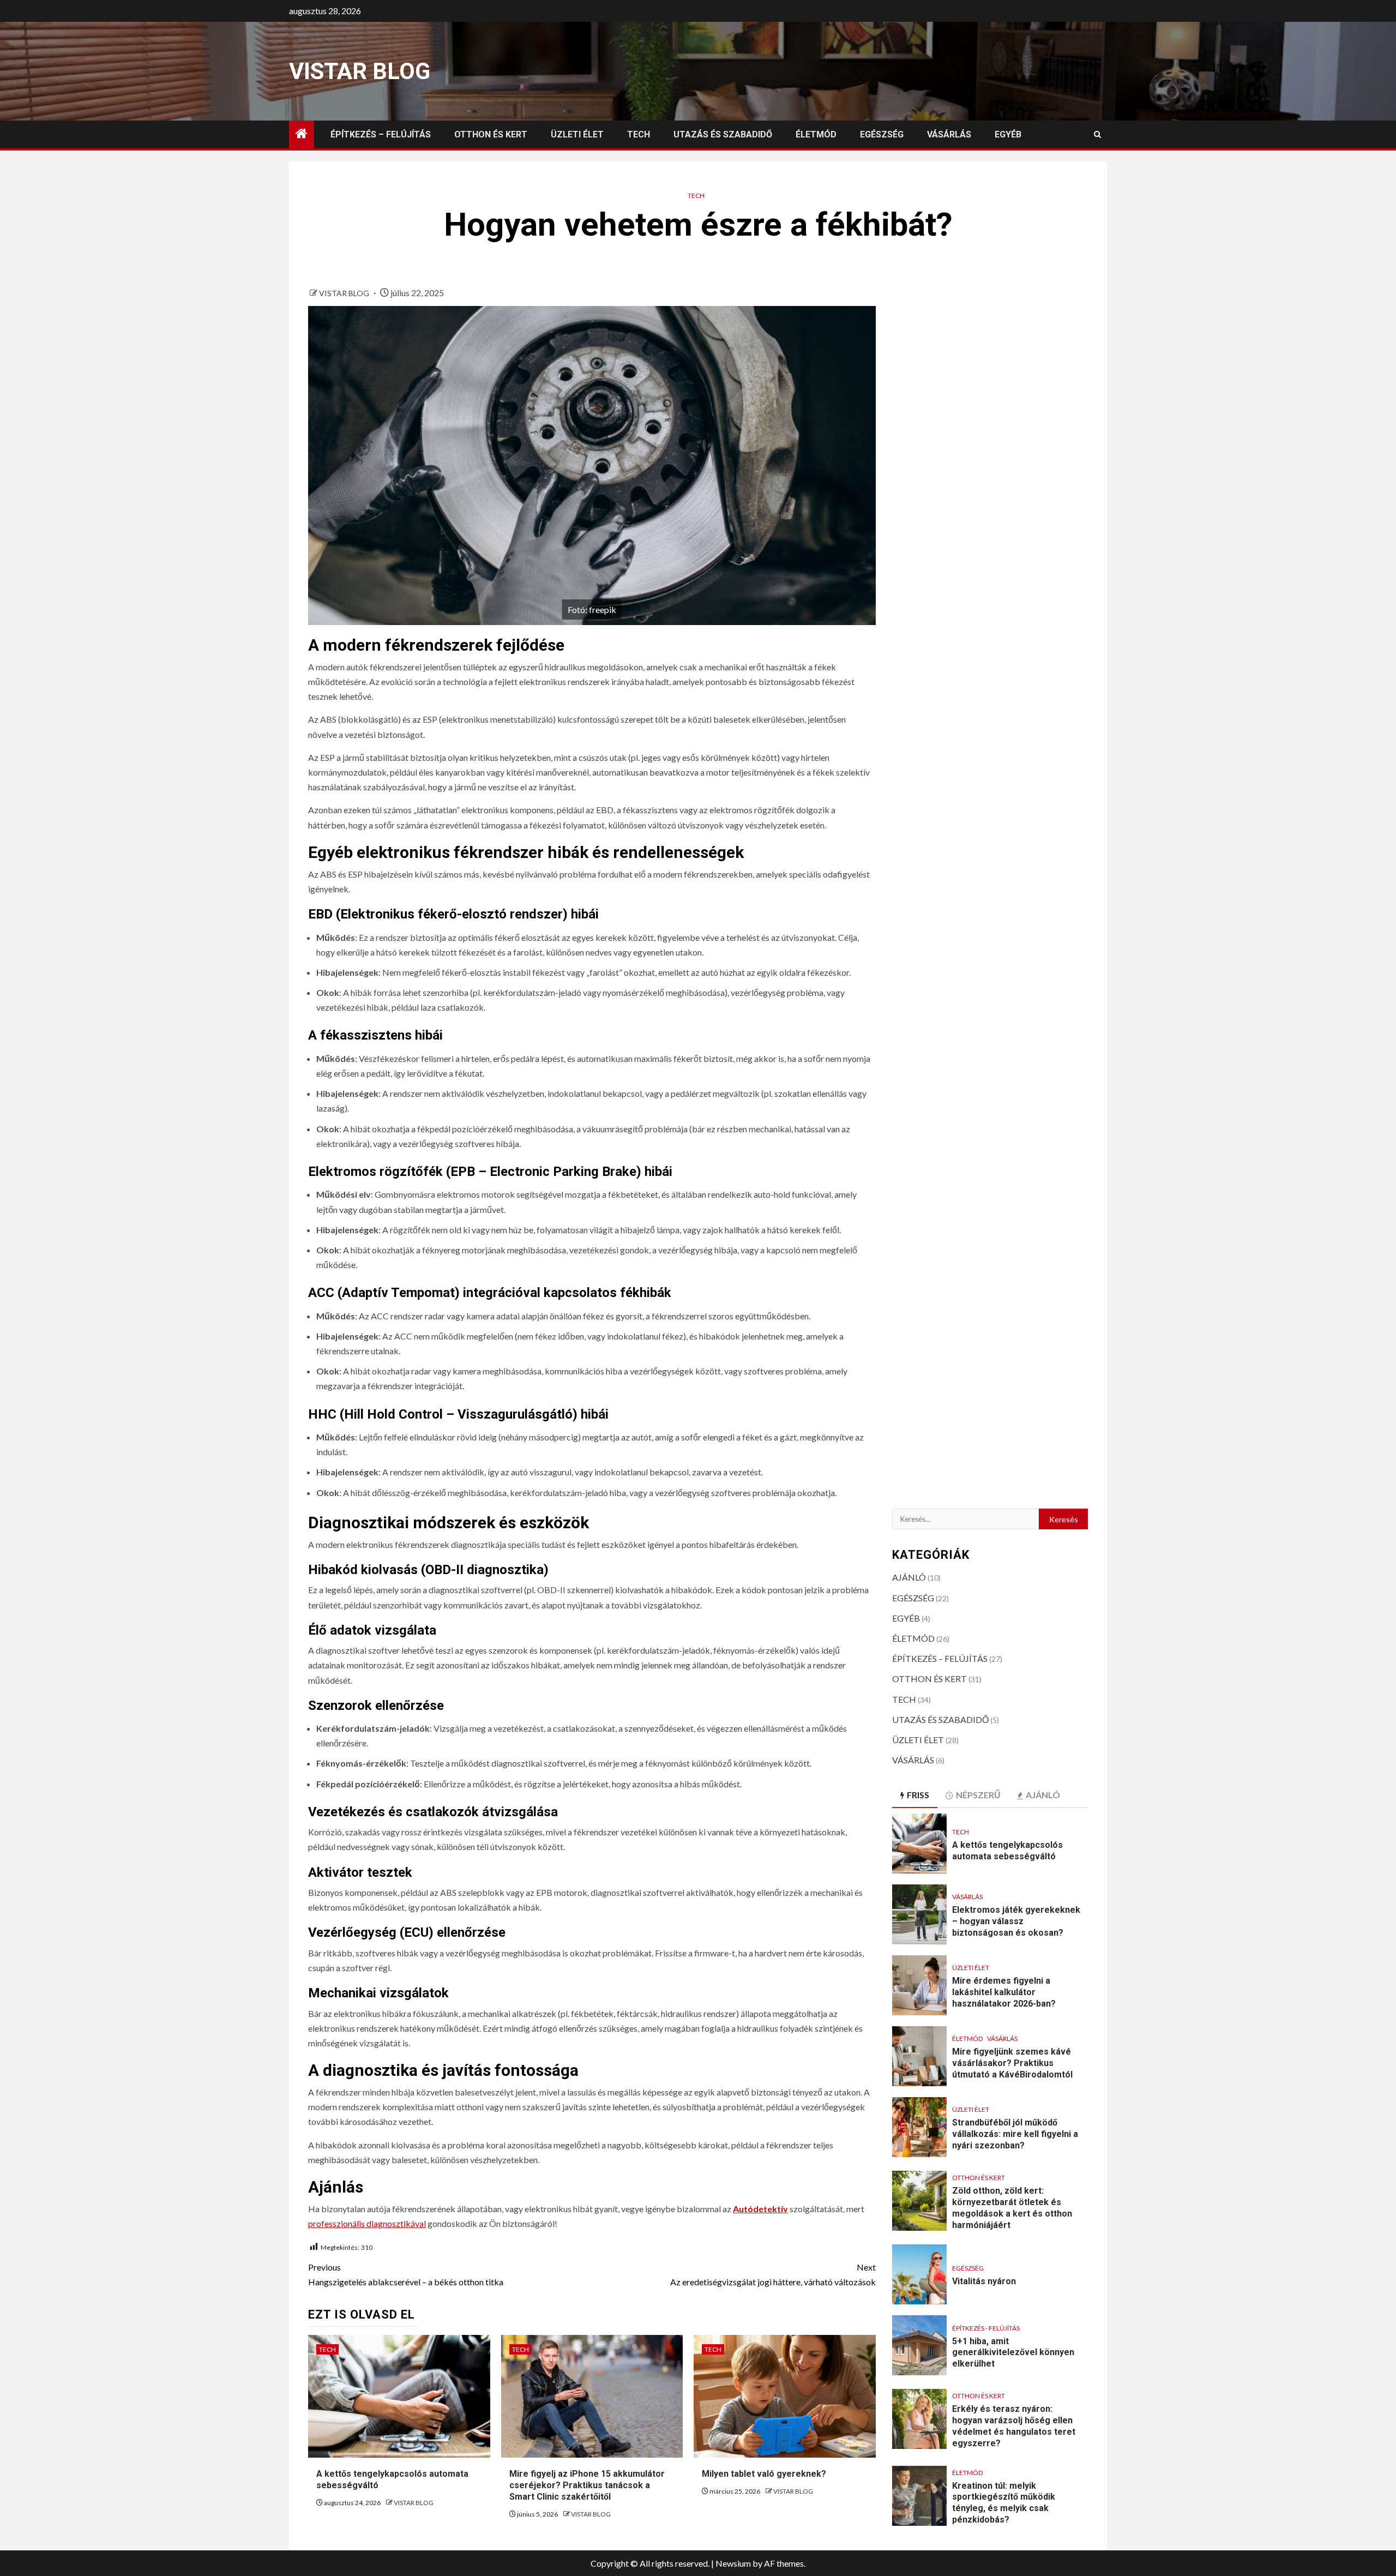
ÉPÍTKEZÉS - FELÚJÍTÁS (986, 2328)
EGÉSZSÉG (882, 134)
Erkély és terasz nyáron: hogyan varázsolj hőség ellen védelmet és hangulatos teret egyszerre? (1014, 2426)
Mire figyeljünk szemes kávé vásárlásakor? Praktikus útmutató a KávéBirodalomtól (1012, 2063)
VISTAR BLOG (360, 71)
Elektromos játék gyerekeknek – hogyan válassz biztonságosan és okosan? (1016, 1921)
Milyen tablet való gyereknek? (764, 2474)
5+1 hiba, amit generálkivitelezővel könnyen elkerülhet (1013, 2353)
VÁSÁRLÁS (949, 134)
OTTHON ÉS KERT (491, 134)
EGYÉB (1008, 134)
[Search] (1097, 134)
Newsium (733, 2563)
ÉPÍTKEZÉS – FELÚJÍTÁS (381, 134)
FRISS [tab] (918, 1795)
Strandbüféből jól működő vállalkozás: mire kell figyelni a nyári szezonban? (1015, 2134)
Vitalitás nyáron (984, 2281)
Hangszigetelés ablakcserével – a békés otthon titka (406, 2274)
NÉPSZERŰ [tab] (978, 1795)
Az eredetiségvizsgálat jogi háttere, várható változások (773, 2274)
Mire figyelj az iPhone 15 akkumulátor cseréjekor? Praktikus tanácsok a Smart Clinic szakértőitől (587, 2485)
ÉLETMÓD (816, 134)
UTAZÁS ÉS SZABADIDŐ (723, 134)
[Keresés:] (966, 1519)
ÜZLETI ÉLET (577, 134)
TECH (639, 134)
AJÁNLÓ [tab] (1043, 1795)
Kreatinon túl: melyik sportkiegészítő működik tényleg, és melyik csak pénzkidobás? (1004, 2503)
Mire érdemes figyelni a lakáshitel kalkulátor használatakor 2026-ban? (1004, 1992)
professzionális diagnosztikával (367, 2223)
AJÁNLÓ (909, 1577)
